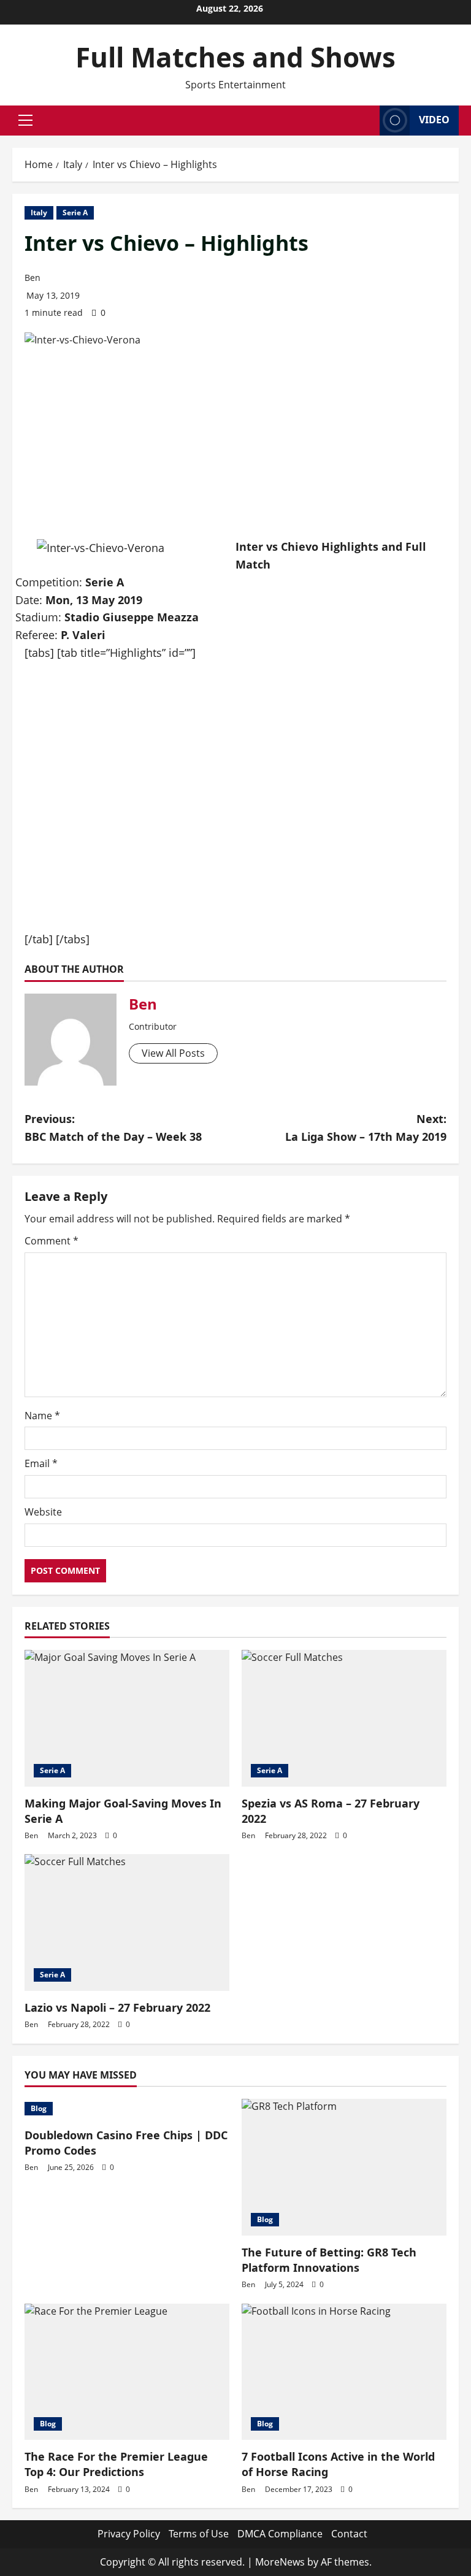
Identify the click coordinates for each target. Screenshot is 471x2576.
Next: (366, 1128)
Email (41, 1463)
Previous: (113, 1128)
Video (434, 120)
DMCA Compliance (280, 2534)
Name (42, 1416)
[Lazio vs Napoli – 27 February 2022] (127, 1922)
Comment (52, 1241)
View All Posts (173, 1053)
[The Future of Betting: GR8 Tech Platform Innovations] (344, 2167)
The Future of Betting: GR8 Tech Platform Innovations (329, 2260)
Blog (39, 2108)
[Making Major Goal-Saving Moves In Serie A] (127, 1718)
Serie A (75, 213)
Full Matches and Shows (235, 57)
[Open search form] (367, 120)
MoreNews (280, 2562)
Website (43, 1512)
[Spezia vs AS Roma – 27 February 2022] (344, 1718)
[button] (25, 120)
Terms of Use (199, 2534)
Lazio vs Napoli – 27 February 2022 (117, 2007)
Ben (33, 278)
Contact (349, 2534)
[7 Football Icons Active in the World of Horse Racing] (344, 2372)
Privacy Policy (129, 2534)
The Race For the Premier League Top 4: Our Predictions (116, 2464)
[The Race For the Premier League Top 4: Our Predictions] (127, 2372)
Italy (39, 213)
